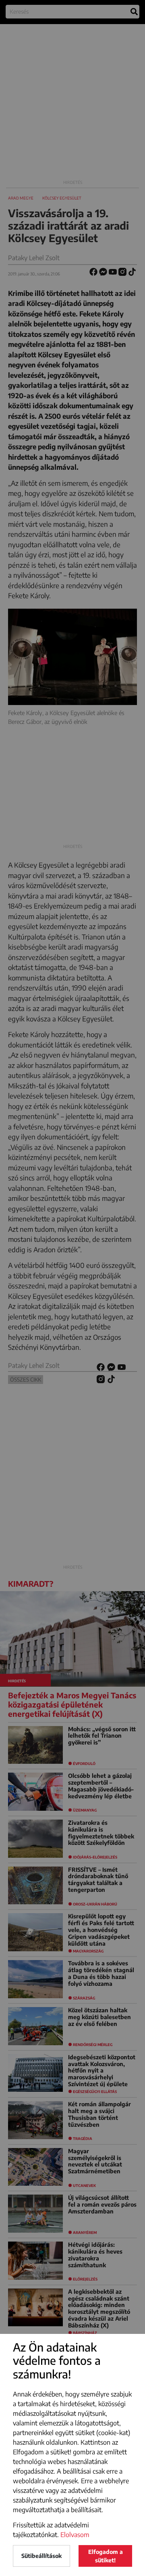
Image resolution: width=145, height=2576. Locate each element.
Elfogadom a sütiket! (106, 2556)
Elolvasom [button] (75, 2535)
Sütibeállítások (41, 2556)
